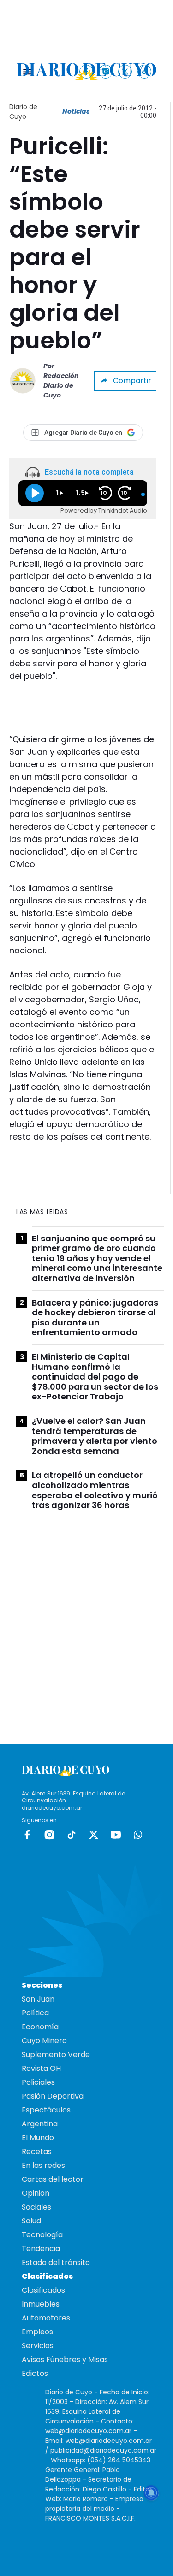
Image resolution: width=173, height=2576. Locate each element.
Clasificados (43, 2290)
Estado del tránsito (56, 2262)
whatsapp (138, 1835)
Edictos (35, 2373)
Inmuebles (41, 2304)
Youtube (116, 1835)
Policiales (38, 2082)
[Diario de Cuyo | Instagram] (106, 71)
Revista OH (41, 2068)
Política (35, 2013)
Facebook (27, 1835)
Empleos (37, 2332)
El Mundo (38, 2138)
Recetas (37, 2152)
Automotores (46, 2318)
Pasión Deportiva (53, 2096)
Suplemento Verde (56, 2054)
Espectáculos (46, 2110)
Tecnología (42, 2235)
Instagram (49, 1835)
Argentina (40, 2124)
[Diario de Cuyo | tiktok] (145, 71)
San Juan (38, 1999)
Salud (31, 2221)
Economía (40, 2027)
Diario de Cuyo (23, 112)
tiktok (72, 1835)
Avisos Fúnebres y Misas (65, 2359)
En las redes (43, 2165)
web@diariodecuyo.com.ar (88, 2431)
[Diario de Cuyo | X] (125, 71)
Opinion (36, 2193)
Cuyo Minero (44, 2041)
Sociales (36, 2207)
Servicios (38, 2346)
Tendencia (41, 2249)
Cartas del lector (53, 2179)
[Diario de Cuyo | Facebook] (86, 71)
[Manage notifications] (151, 2493)
